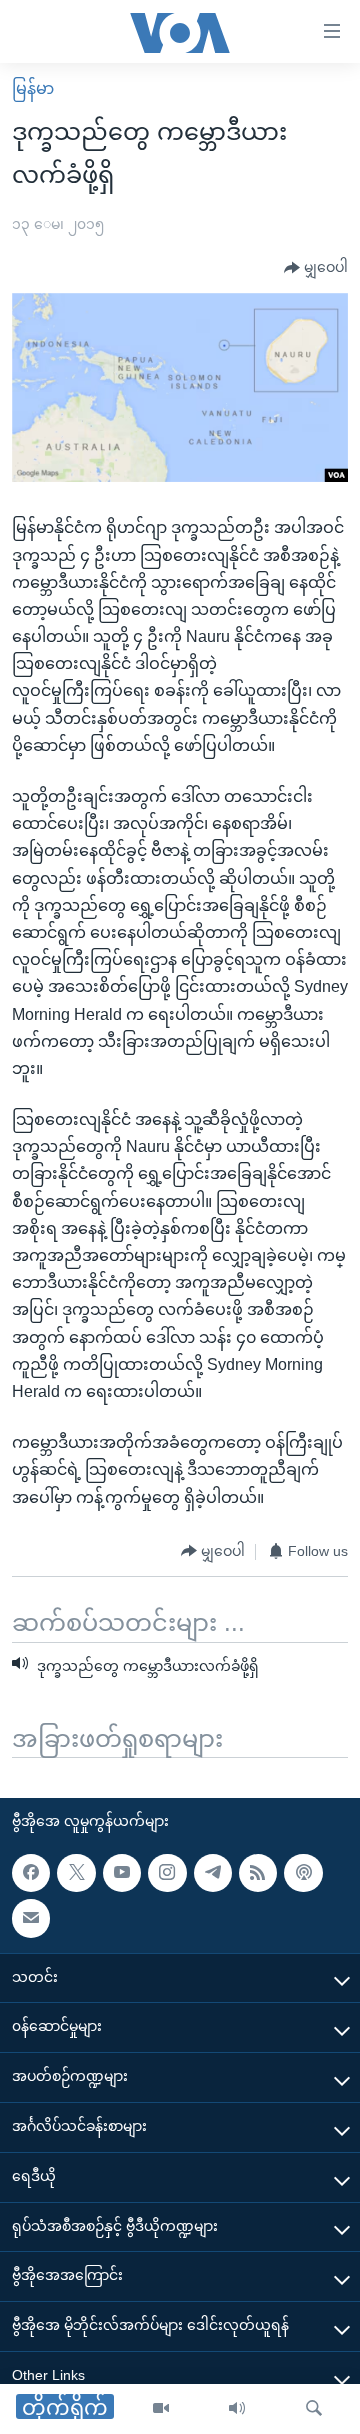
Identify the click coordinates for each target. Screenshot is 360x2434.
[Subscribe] (31, 1919)
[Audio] (237, 2409)
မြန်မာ (33, 88)
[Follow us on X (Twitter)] (76, 1873)
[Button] (316, 268)
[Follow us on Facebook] (31, 1873)
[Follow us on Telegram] (213, 1873)
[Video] (161, 2409)
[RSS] (258, 1873)
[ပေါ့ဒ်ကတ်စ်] (303, 1873)
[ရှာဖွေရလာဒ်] (314, 2409)
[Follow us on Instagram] (167, 1873)
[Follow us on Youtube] (122, 1873)
